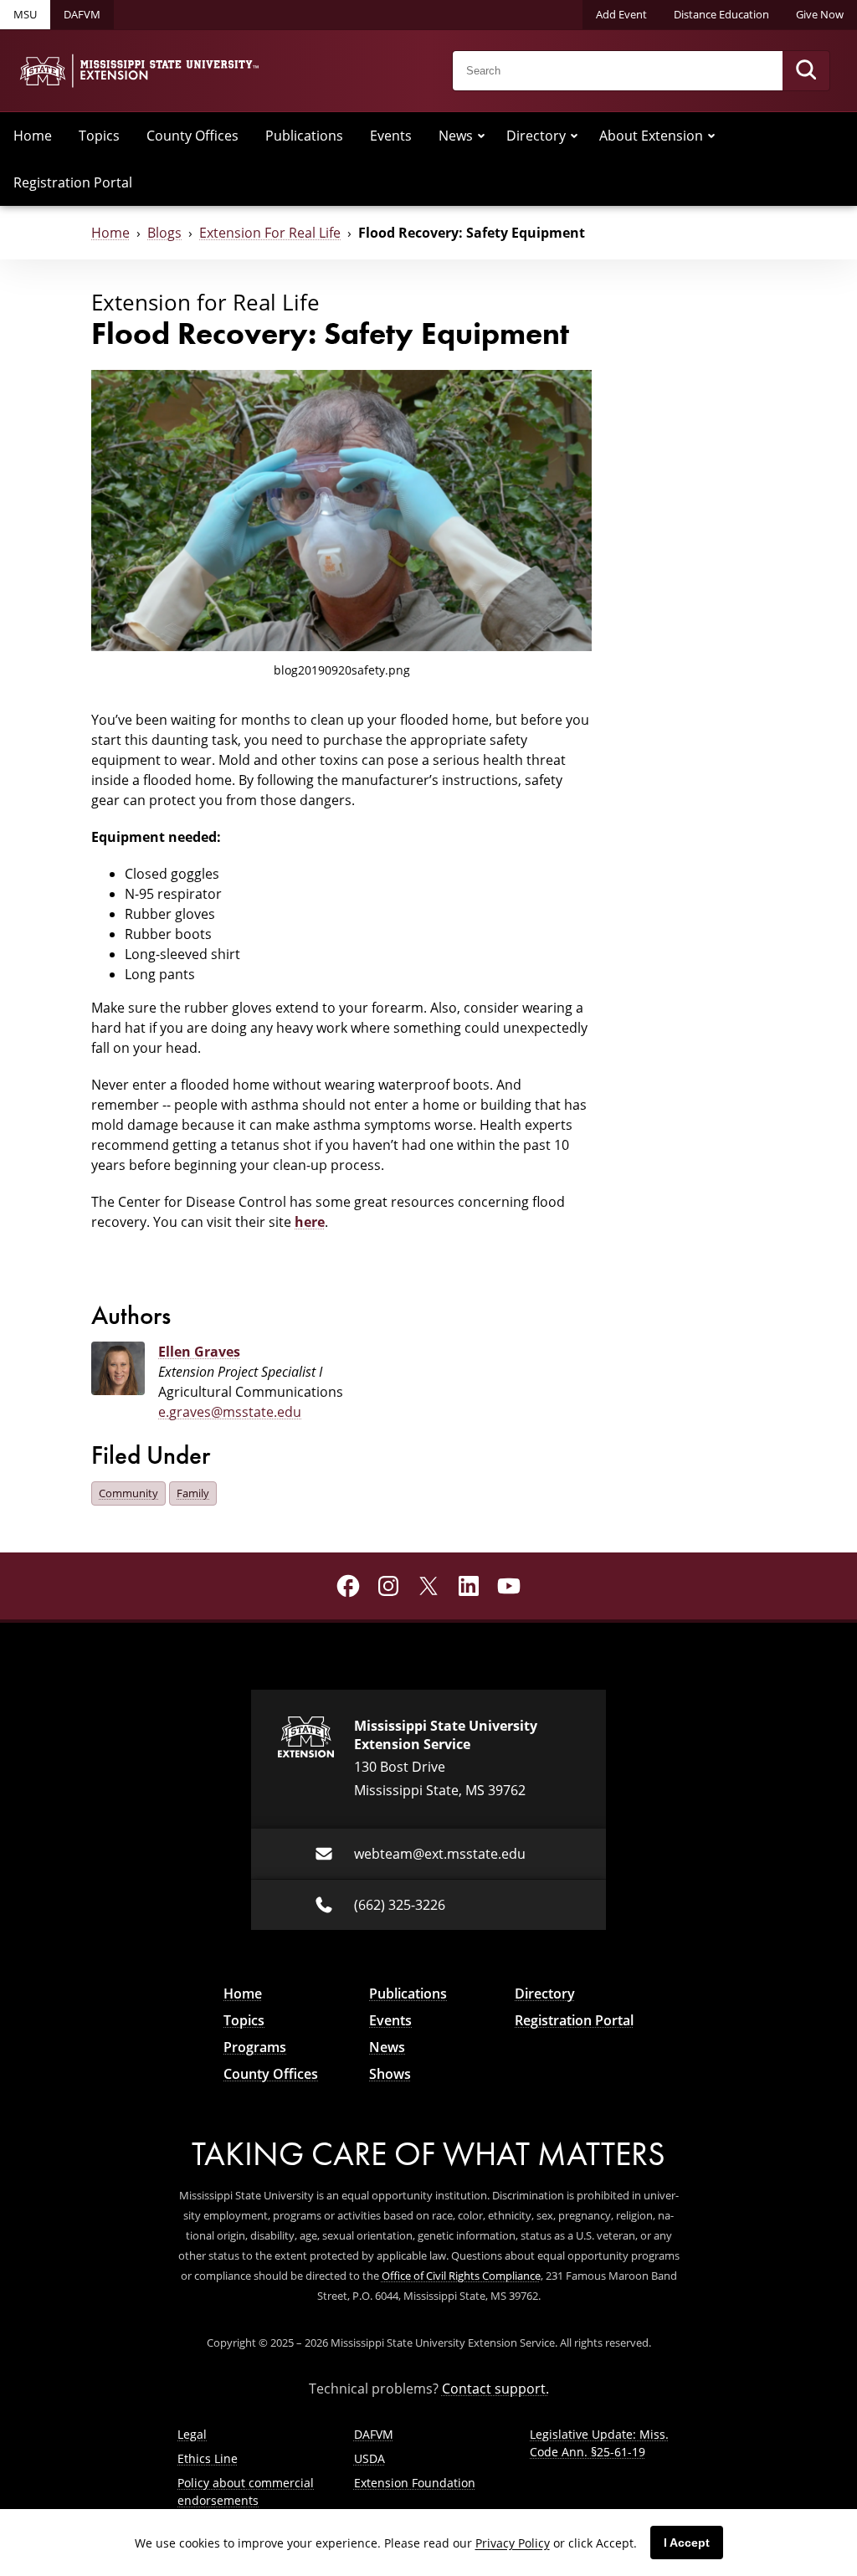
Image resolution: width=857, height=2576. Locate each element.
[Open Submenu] (481, 136)
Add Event (621, 14)
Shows (390, 2074)
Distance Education (721, 14)
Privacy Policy (513, 2543)
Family (193, 1493)
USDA (369, 2458)
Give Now (820, 14)
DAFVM (82, 14)
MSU (25, 14)
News (456, 136)
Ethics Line (208, 2458)
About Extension (651, 136)
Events (391, 136)
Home (33, 136)
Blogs (164, 233)
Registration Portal (73, 182)
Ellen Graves (199, 1352)
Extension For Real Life (270, 233)
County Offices (192, 136)
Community (128, 1493)
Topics (99, 136)
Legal (192, 2434)
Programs (255, 2047)
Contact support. (495, 2389)
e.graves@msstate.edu (230, 1412)
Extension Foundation (415, 2483)
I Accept (687, 2543)
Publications (304, 136)
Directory (536, 136)
